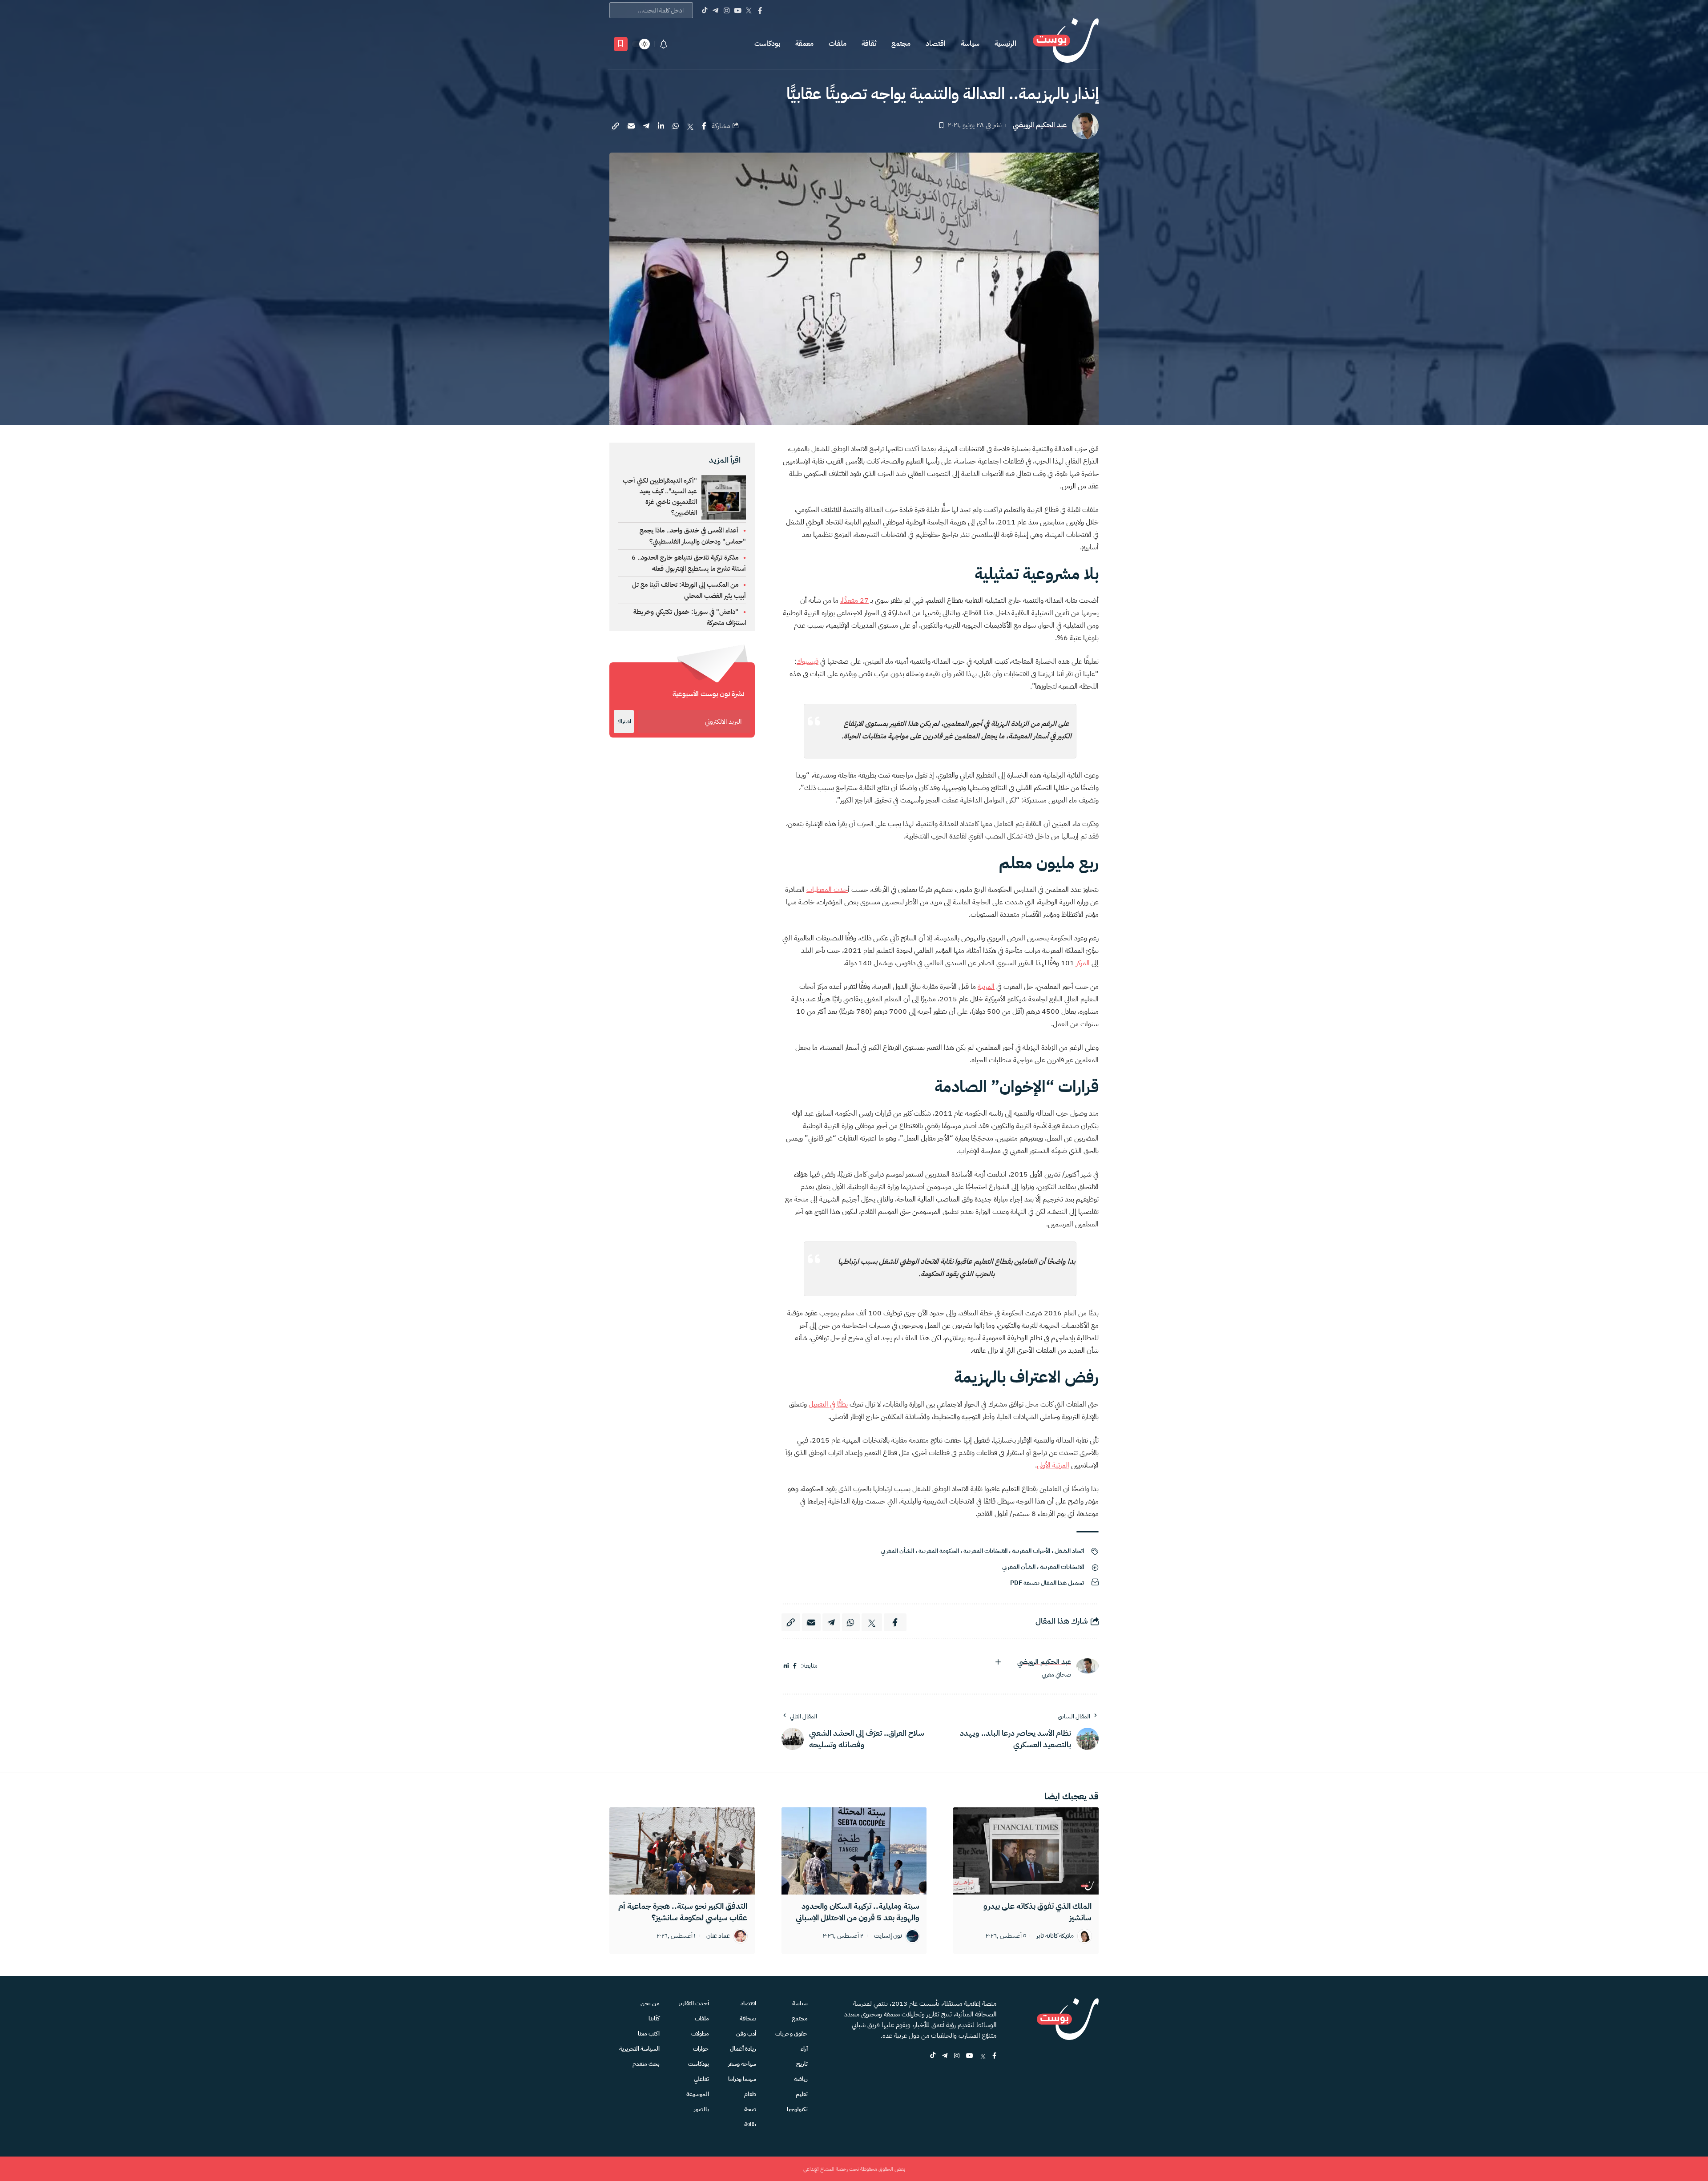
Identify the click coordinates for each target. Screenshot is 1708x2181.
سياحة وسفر (742, 2064)
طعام (750, 2094)
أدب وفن (746, 2034)
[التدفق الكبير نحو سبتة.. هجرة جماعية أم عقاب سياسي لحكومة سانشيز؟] (682, 1851)
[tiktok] (933, 2056)
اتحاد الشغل (1069, 1551)
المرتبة (986, 987)
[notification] (664, 44)
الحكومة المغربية (939, 1551)
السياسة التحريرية (639, 2049)
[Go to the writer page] (1088, 1666)
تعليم (802, 2094)
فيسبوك (808, 661)
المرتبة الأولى (1053, 1465)
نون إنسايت (888, 1936)
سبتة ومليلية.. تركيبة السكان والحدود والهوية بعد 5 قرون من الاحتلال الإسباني (858, 1912)
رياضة (801, 2079)
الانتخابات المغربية (985, 1551)
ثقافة (869, 44)
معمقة (804, 44)
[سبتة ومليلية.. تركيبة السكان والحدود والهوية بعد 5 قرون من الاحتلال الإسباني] (854, 1851)
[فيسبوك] (795, 1666)
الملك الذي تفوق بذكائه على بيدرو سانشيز (1037, 1912)
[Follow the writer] (998, 1662)
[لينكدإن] (786, 1666)
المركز (1084, 963)
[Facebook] (760, 10)
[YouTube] (738, 10)
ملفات (838, 44)
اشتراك (624, 722)
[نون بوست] (1066, 44)
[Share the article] (704, 126)
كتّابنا (654, 2018)
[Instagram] (727, 10)
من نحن (650, 2003)
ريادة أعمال (743, 2049)
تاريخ (802, 2064)
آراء (804, 2049)
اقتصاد (936, 44)
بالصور (701, 2109)
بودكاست (767, 44)
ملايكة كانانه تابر (1055, 1936)
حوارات (701, 2049)
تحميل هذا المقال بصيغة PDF (1047, 1583)
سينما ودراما (742, 2079)
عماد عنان (718, 1936)
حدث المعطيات (827, 890)
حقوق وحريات (792, 2034)
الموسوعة (698, 2094)
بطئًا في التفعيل (828, 1404)
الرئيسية (1005, 44)
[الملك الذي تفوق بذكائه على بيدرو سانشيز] (1026, 1851)
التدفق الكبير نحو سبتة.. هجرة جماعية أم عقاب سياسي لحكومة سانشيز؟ (683, 1912)
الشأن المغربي (897, 1551)
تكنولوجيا (797, 2109)
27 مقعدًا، (854, 601)
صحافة (748, 2018)
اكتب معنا (649, 2034)
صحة (750, 2109)
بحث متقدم (646, 2064)
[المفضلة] (621, 44)
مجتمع (901, 44)
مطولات (700, 2034)
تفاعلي (701, 2079)
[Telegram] (715, 10)
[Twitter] (749, 10)
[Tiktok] (704, 10)
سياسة (970, 44)
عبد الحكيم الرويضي (1040, 125)
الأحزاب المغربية (1031, 1551)
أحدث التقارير (694, 2003)
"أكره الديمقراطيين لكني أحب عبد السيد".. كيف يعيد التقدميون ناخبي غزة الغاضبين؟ (660, 496)
